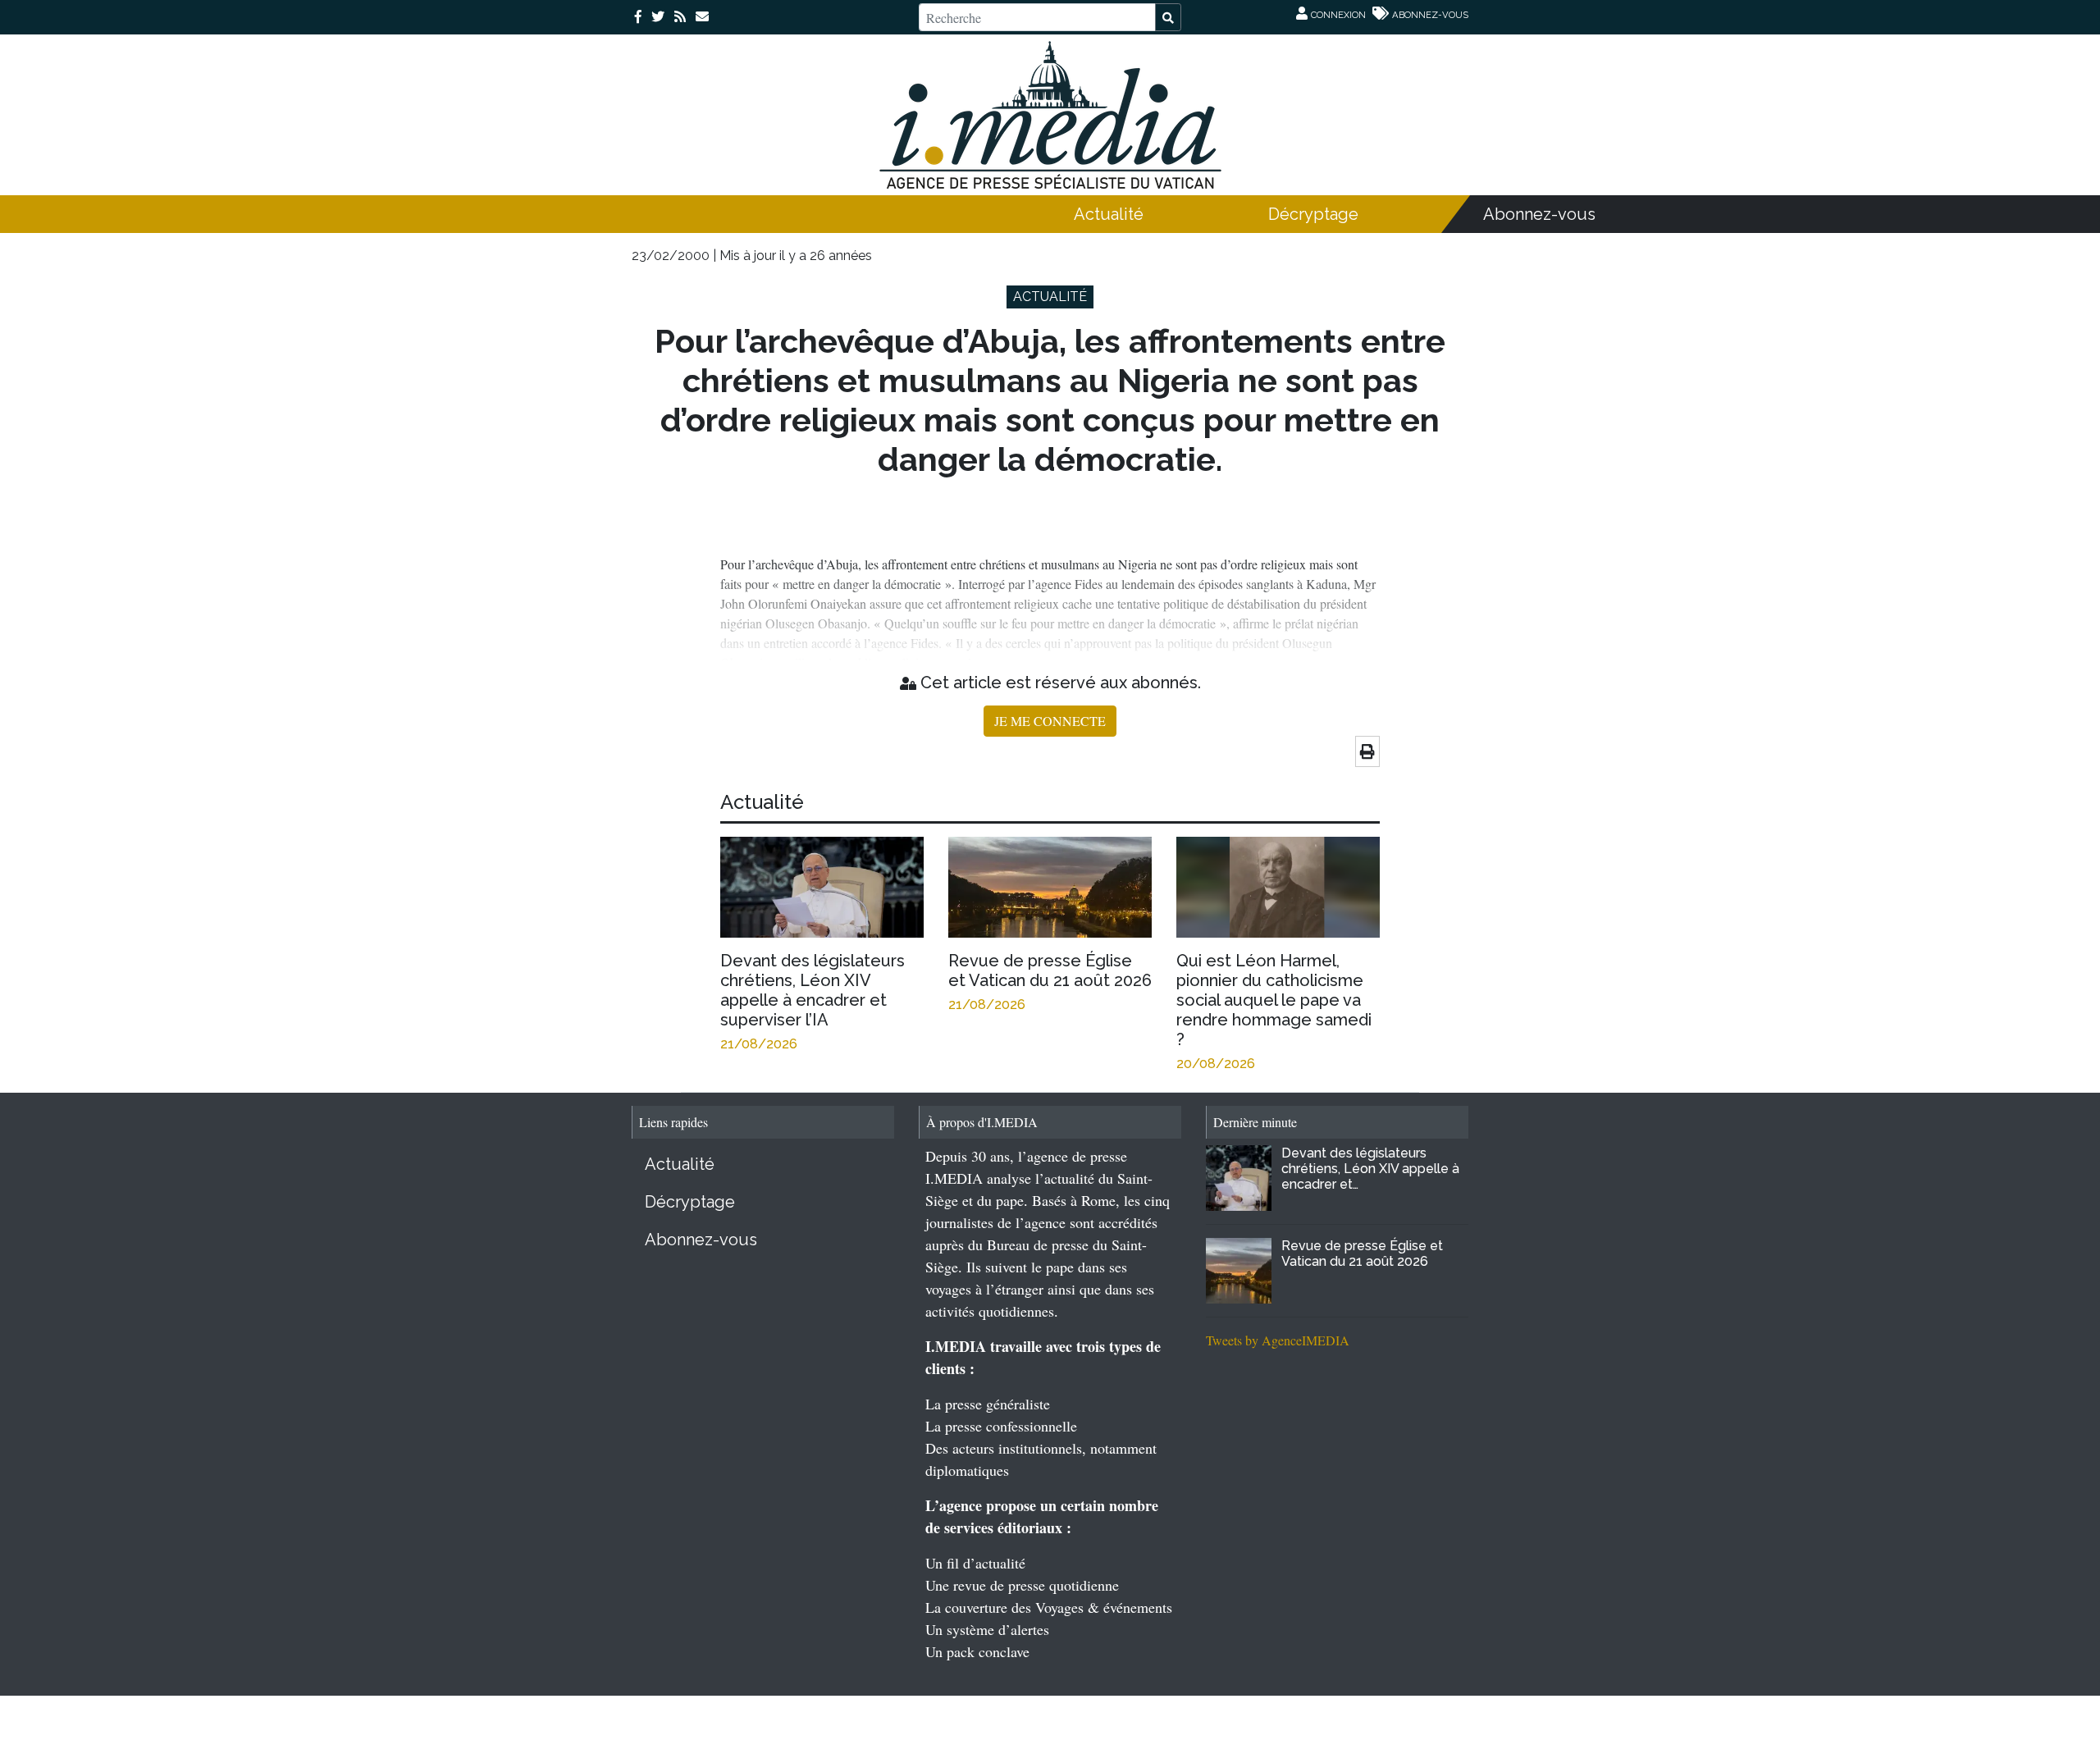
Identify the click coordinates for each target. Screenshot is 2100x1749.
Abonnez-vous (1539, 214)
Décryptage (1313, 214)
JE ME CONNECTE (1050, 721)
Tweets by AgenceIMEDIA (1278, 1340)
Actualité (1109, 214)
